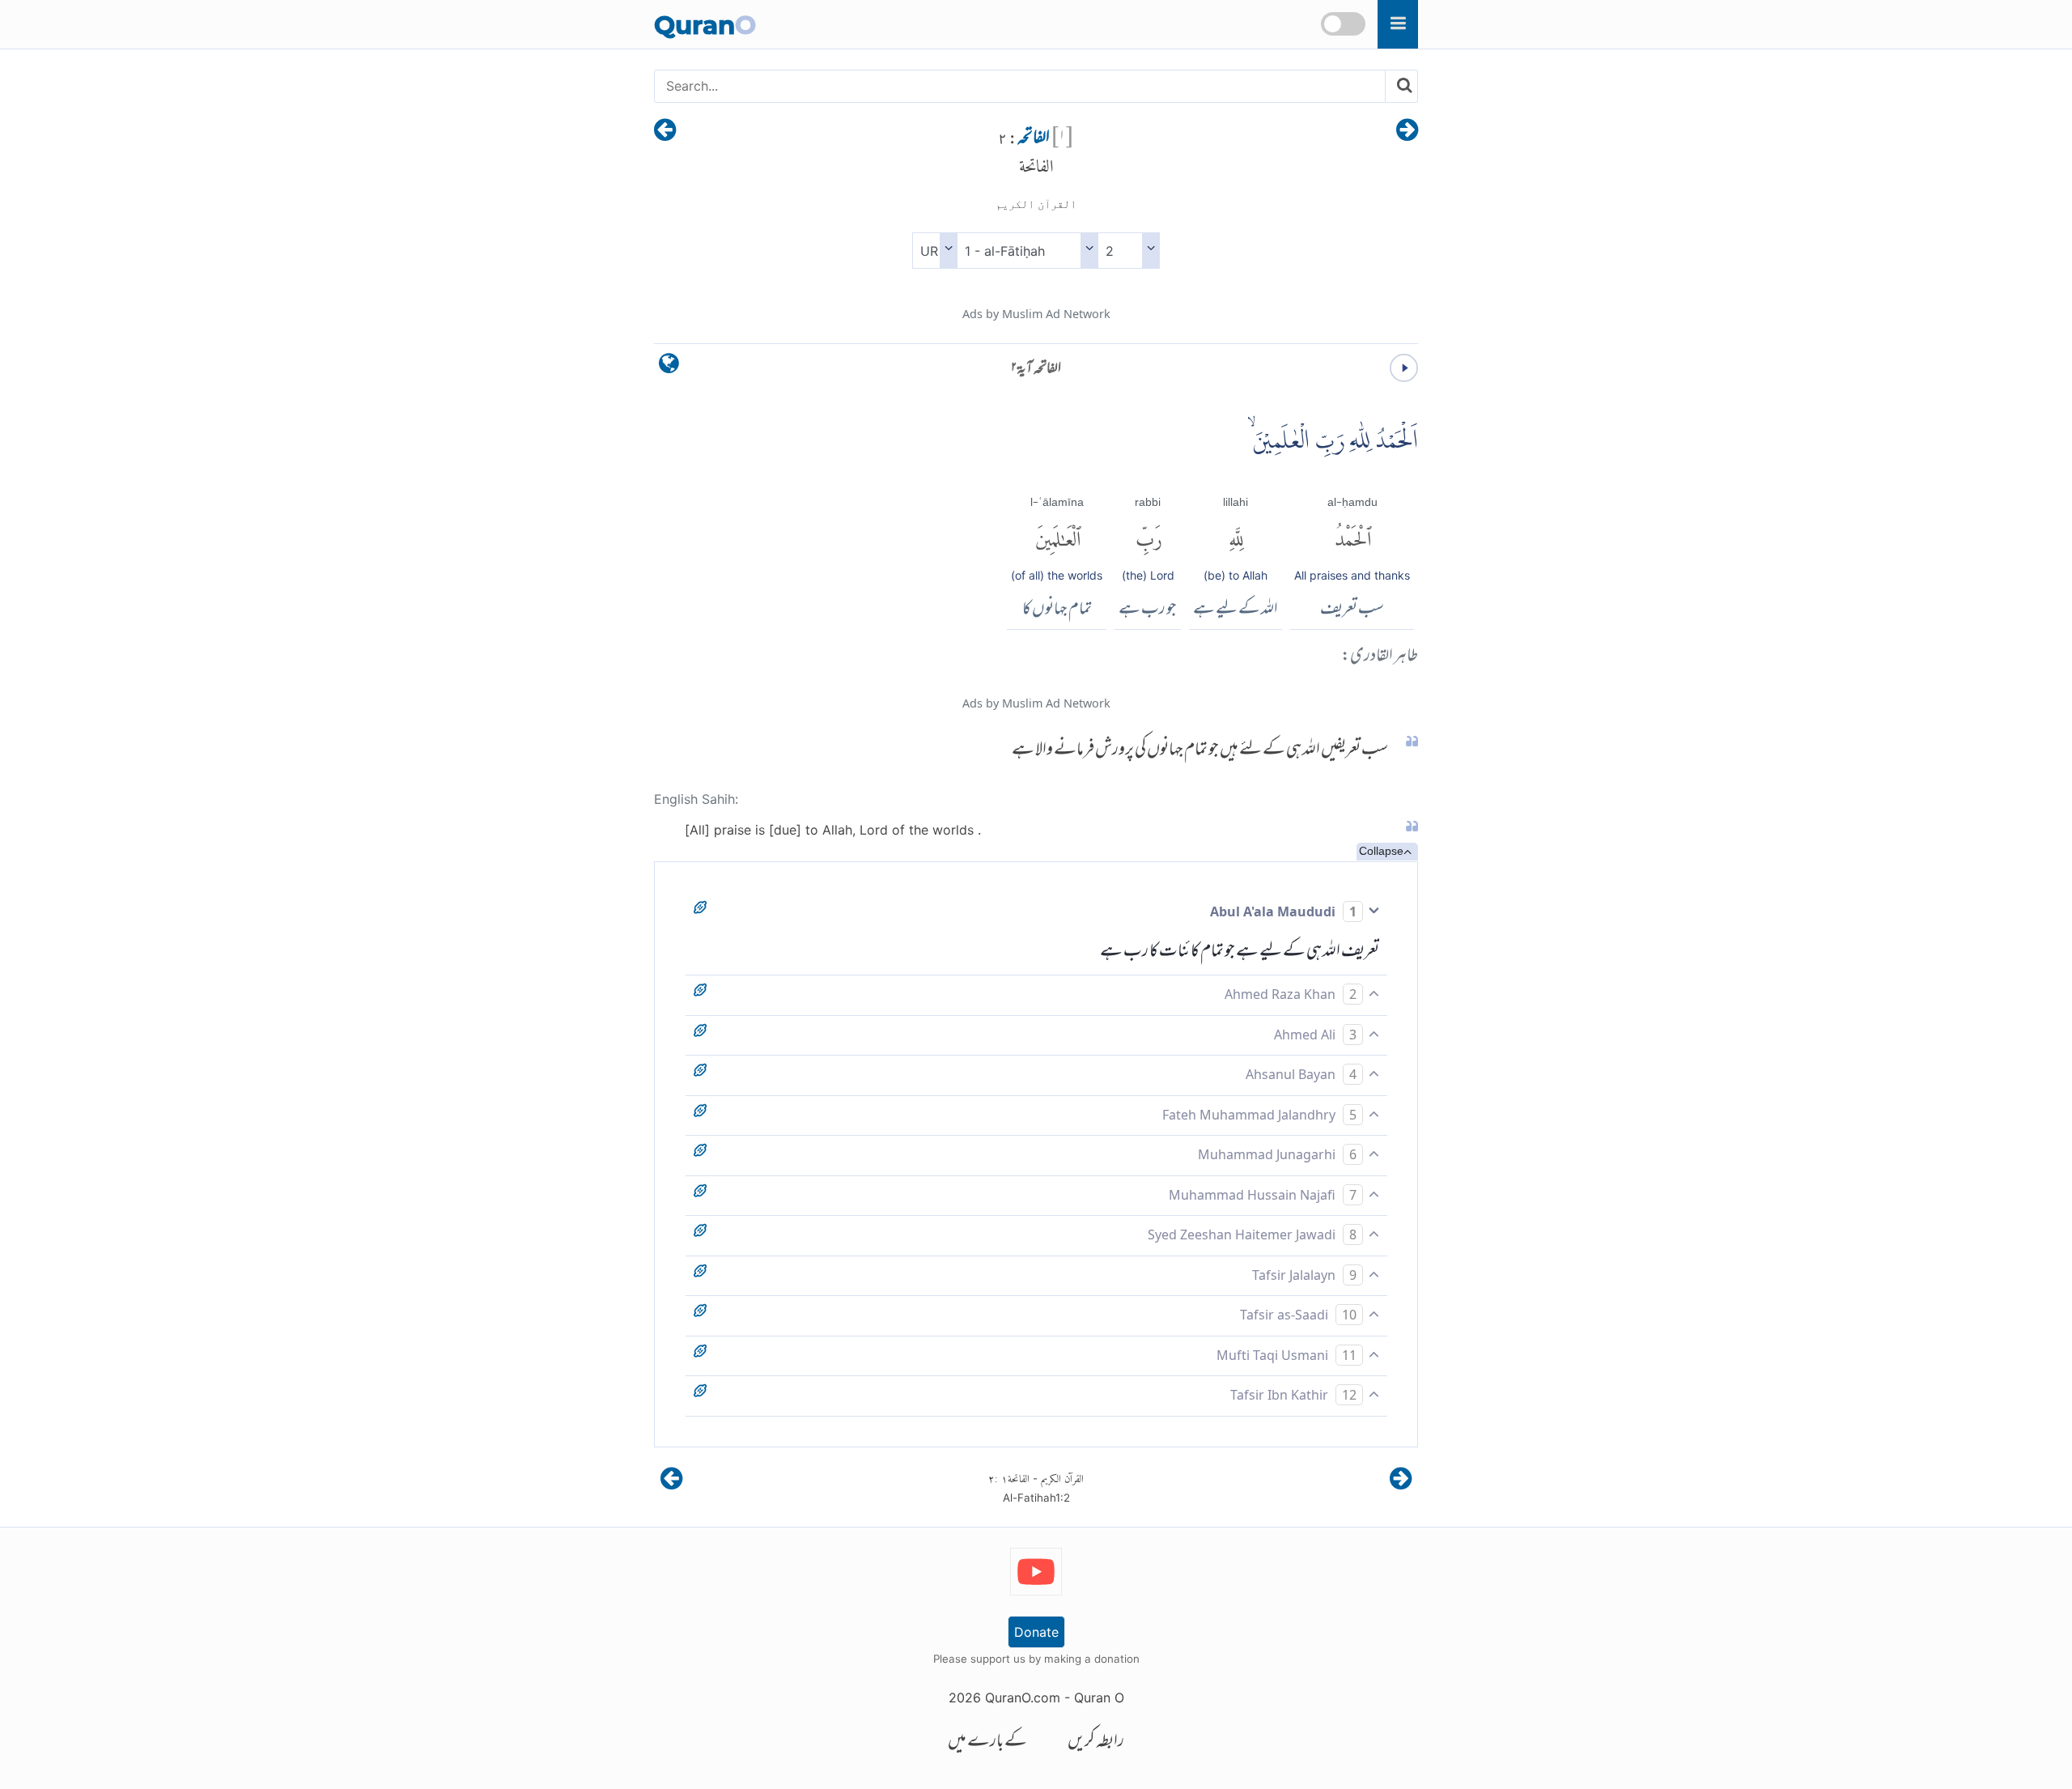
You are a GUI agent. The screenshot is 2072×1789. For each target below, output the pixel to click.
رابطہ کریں (1096, 1742)
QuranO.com (1023, 1698)
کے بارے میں (987, 1742)
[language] (669, 367)
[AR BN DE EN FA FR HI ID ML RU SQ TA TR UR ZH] (934, 251)
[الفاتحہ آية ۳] (665, 131)
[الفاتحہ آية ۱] (1407, 131)
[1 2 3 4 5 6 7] (1129, 251)
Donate (1036, 1632)
